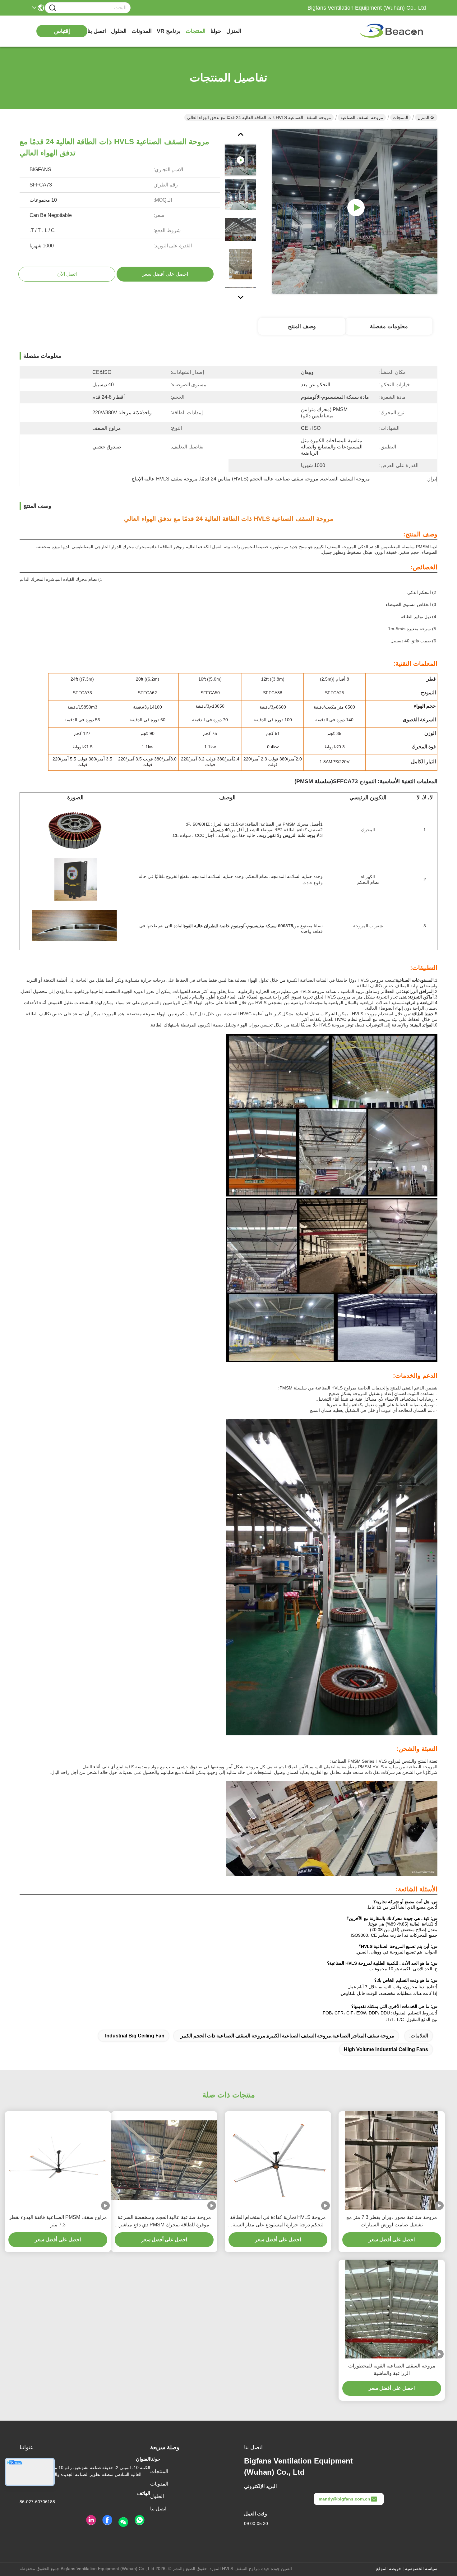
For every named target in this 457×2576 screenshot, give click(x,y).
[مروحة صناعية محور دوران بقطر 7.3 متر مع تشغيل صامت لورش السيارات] (392, 2160)
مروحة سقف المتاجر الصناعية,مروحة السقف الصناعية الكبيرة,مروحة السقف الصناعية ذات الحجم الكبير (287, 2036)
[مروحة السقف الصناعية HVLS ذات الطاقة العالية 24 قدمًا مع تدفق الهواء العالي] (355, 211)
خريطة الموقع (389, 2569)
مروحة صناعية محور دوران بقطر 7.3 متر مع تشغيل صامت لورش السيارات (392, 2221)
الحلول (119, 31)
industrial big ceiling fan (135, 2036)
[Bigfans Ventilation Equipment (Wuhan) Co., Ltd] (392, 31)
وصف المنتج (302, 326)
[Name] (53, 8)
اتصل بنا (97, 31)
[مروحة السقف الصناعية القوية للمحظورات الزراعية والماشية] (392, 2309)
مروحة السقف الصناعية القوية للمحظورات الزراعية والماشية (392, 2369)
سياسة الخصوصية (421, 2569)
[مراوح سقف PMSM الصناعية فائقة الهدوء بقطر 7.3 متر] (58, 2160)
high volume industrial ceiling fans (386, 2049)
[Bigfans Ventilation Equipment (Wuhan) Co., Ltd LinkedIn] (91, 2520)
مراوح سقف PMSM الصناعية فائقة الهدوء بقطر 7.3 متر (58, 2221)
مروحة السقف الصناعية (362, 117)
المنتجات (196, 31)
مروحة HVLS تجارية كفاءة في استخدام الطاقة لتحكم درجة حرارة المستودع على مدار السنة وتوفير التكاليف (278, 2222)
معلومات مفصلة (389, 326)
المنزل (234, 31)
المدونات (142, 31)
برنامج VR (169, 31)
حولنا (216, 31)
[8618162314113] (140, 2520)
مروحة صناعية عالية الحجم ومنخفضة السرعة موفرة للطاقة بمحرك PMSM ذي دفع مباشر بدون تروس (164, 2222)
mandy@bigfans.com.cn (344, 2499)
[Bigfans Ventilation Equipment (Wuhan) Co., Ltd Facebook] (107, 2520)
